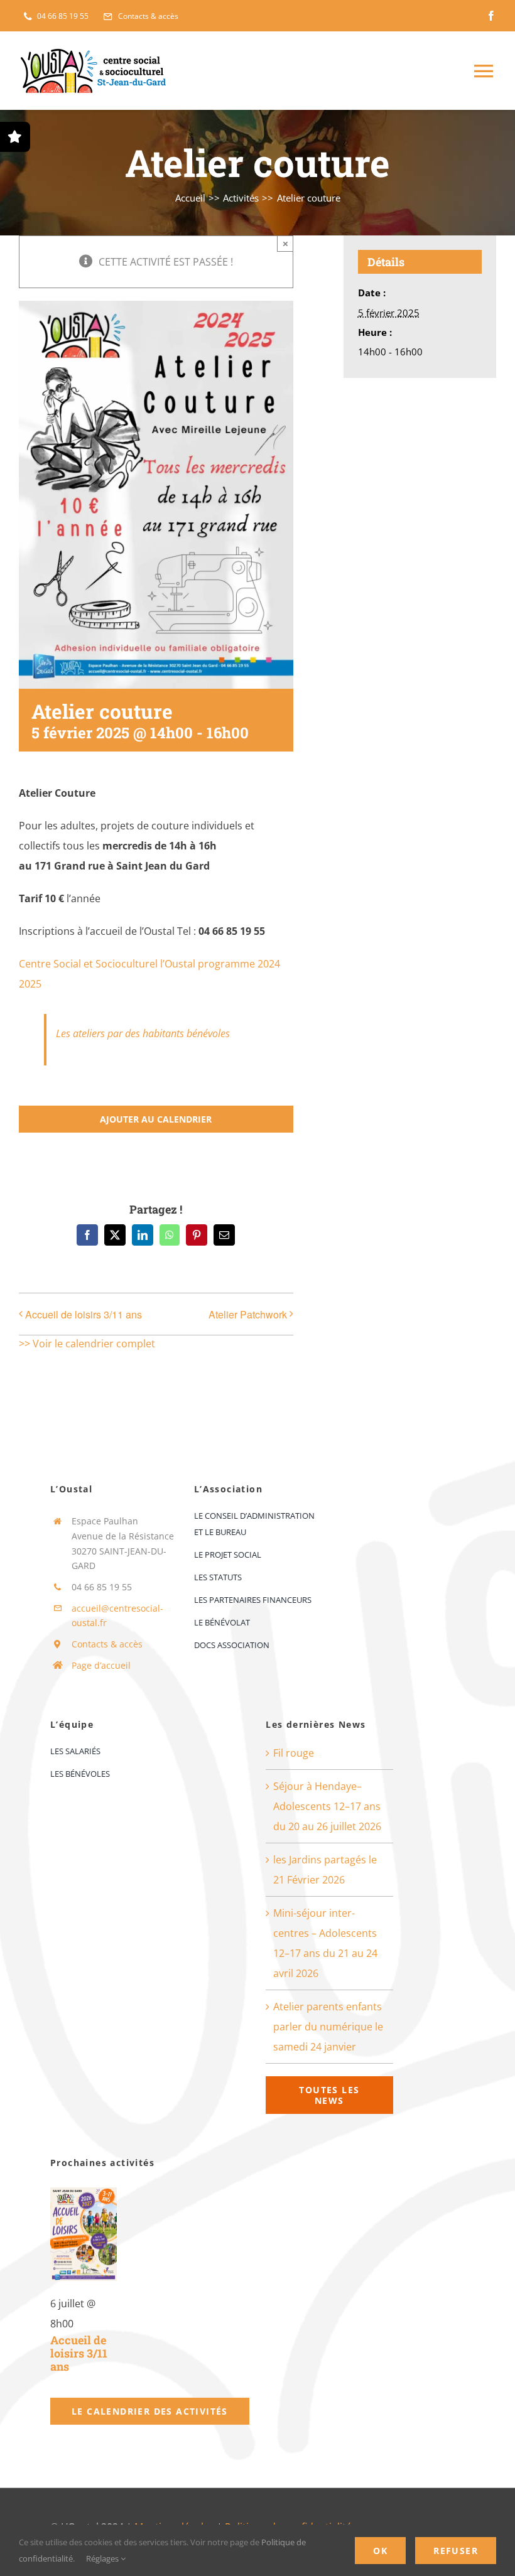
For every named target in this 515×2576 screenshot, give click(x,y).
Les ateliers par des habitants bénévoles (143, 1033)
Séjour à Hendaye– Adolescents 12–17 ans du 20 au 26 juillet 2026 (327, 1806)
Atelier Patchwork (248, 1314)
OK (380, 2551)
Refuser (456, 2551)
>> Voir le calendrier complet (87, 1344)
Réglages (103, 2558)
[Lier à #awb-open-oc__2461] (15, 137)
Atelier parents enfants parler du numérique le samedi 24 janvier (328, 2027)
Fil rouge (294, 1753)
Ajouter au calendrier (156, 1119)
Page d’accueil (101, 1665)
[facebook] (491, 16)
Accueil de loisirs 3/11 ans (84, 1314)
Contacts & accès (107, 1644)
